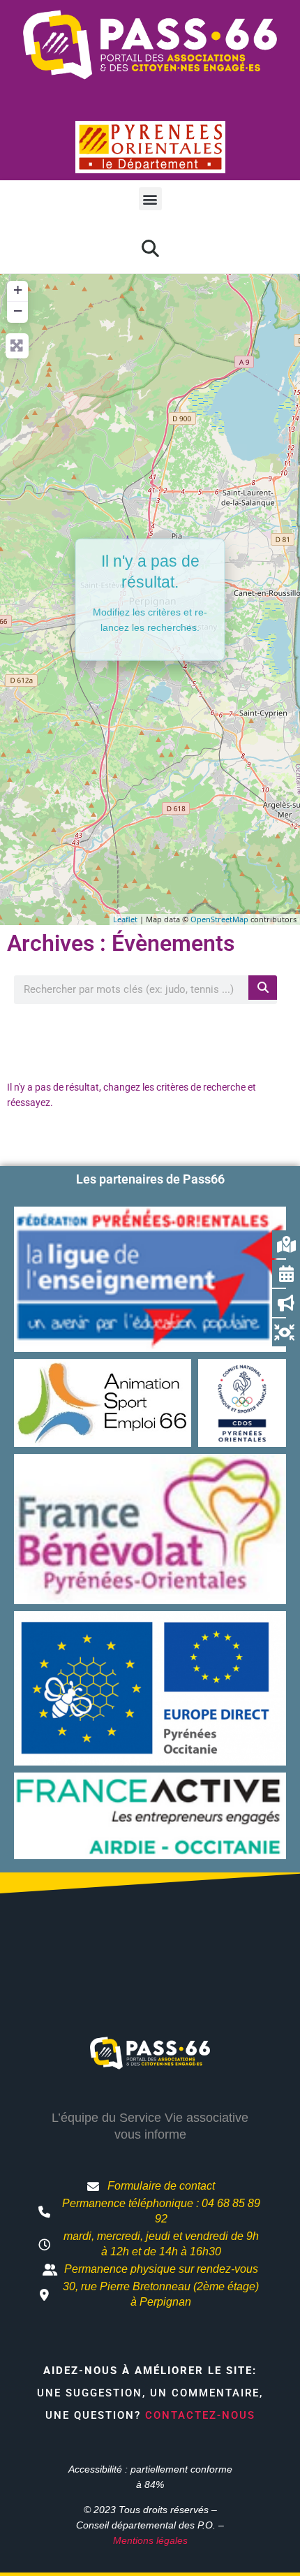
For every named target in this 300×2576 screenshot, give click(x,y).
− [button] (18, 311)
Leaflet (125, 919)
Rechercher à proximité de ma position (150, 1038)
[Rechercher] (263, 988)
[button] (150, 199)
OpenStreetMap (219, 919)
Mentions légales (150, 2540)
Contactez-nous (200, 2415)
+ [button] (18, 290)
